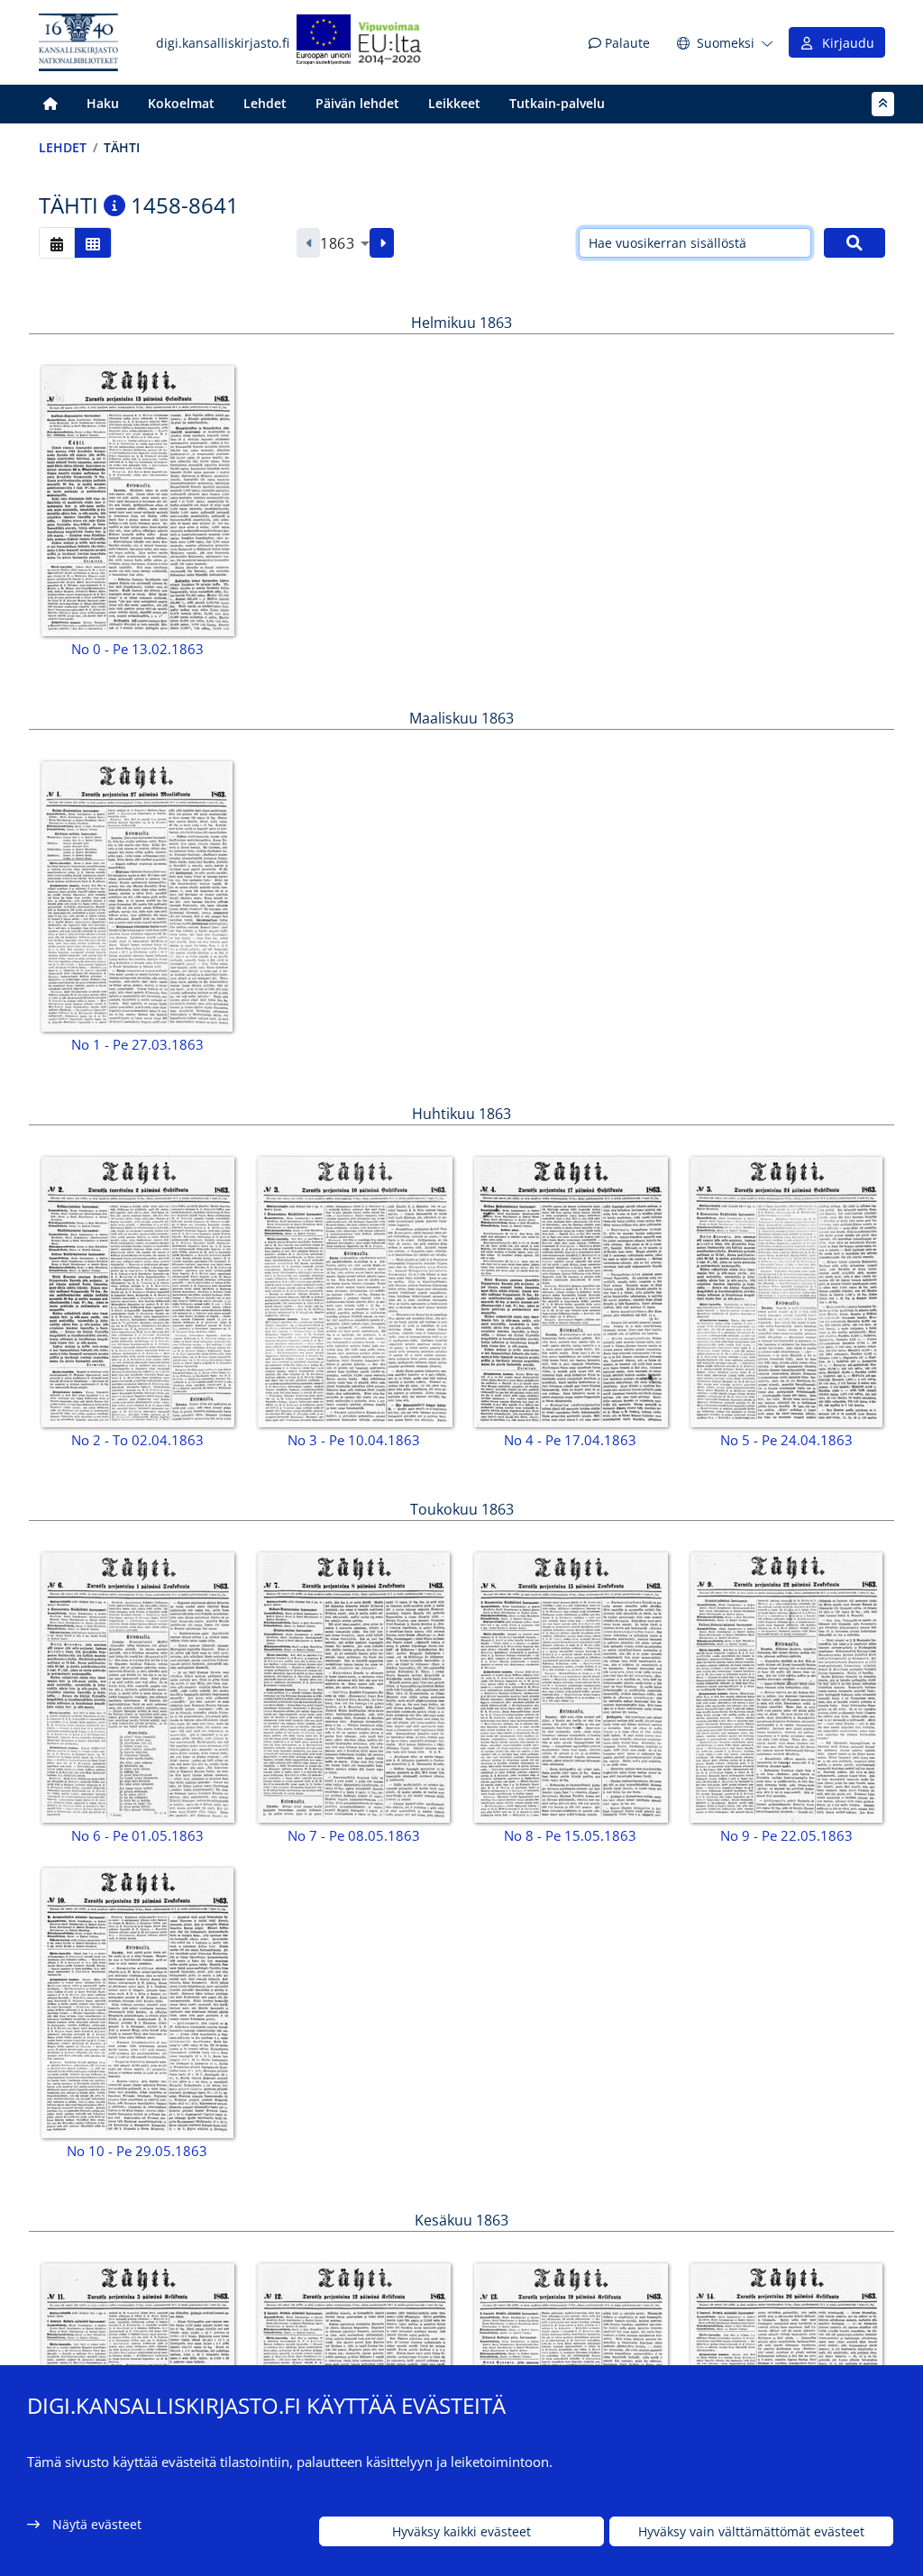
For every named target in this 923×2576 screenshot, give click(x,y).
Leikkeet (454, 103)
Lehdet (265, 103)
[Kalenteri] (57, 243)
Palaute (626, 43)
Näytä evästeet (97, 2524)
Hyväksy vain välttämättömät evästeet (751, 2531)
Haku (103, 103)
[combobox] (345, 243)
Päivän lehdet (357, 103)
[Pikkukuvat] (93, 243)
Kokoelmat (181, 103)
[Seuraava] (382, 243)
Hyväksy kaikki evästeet (461, 2531)
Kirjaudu (845, 43)
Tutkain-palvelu (557, 103)
